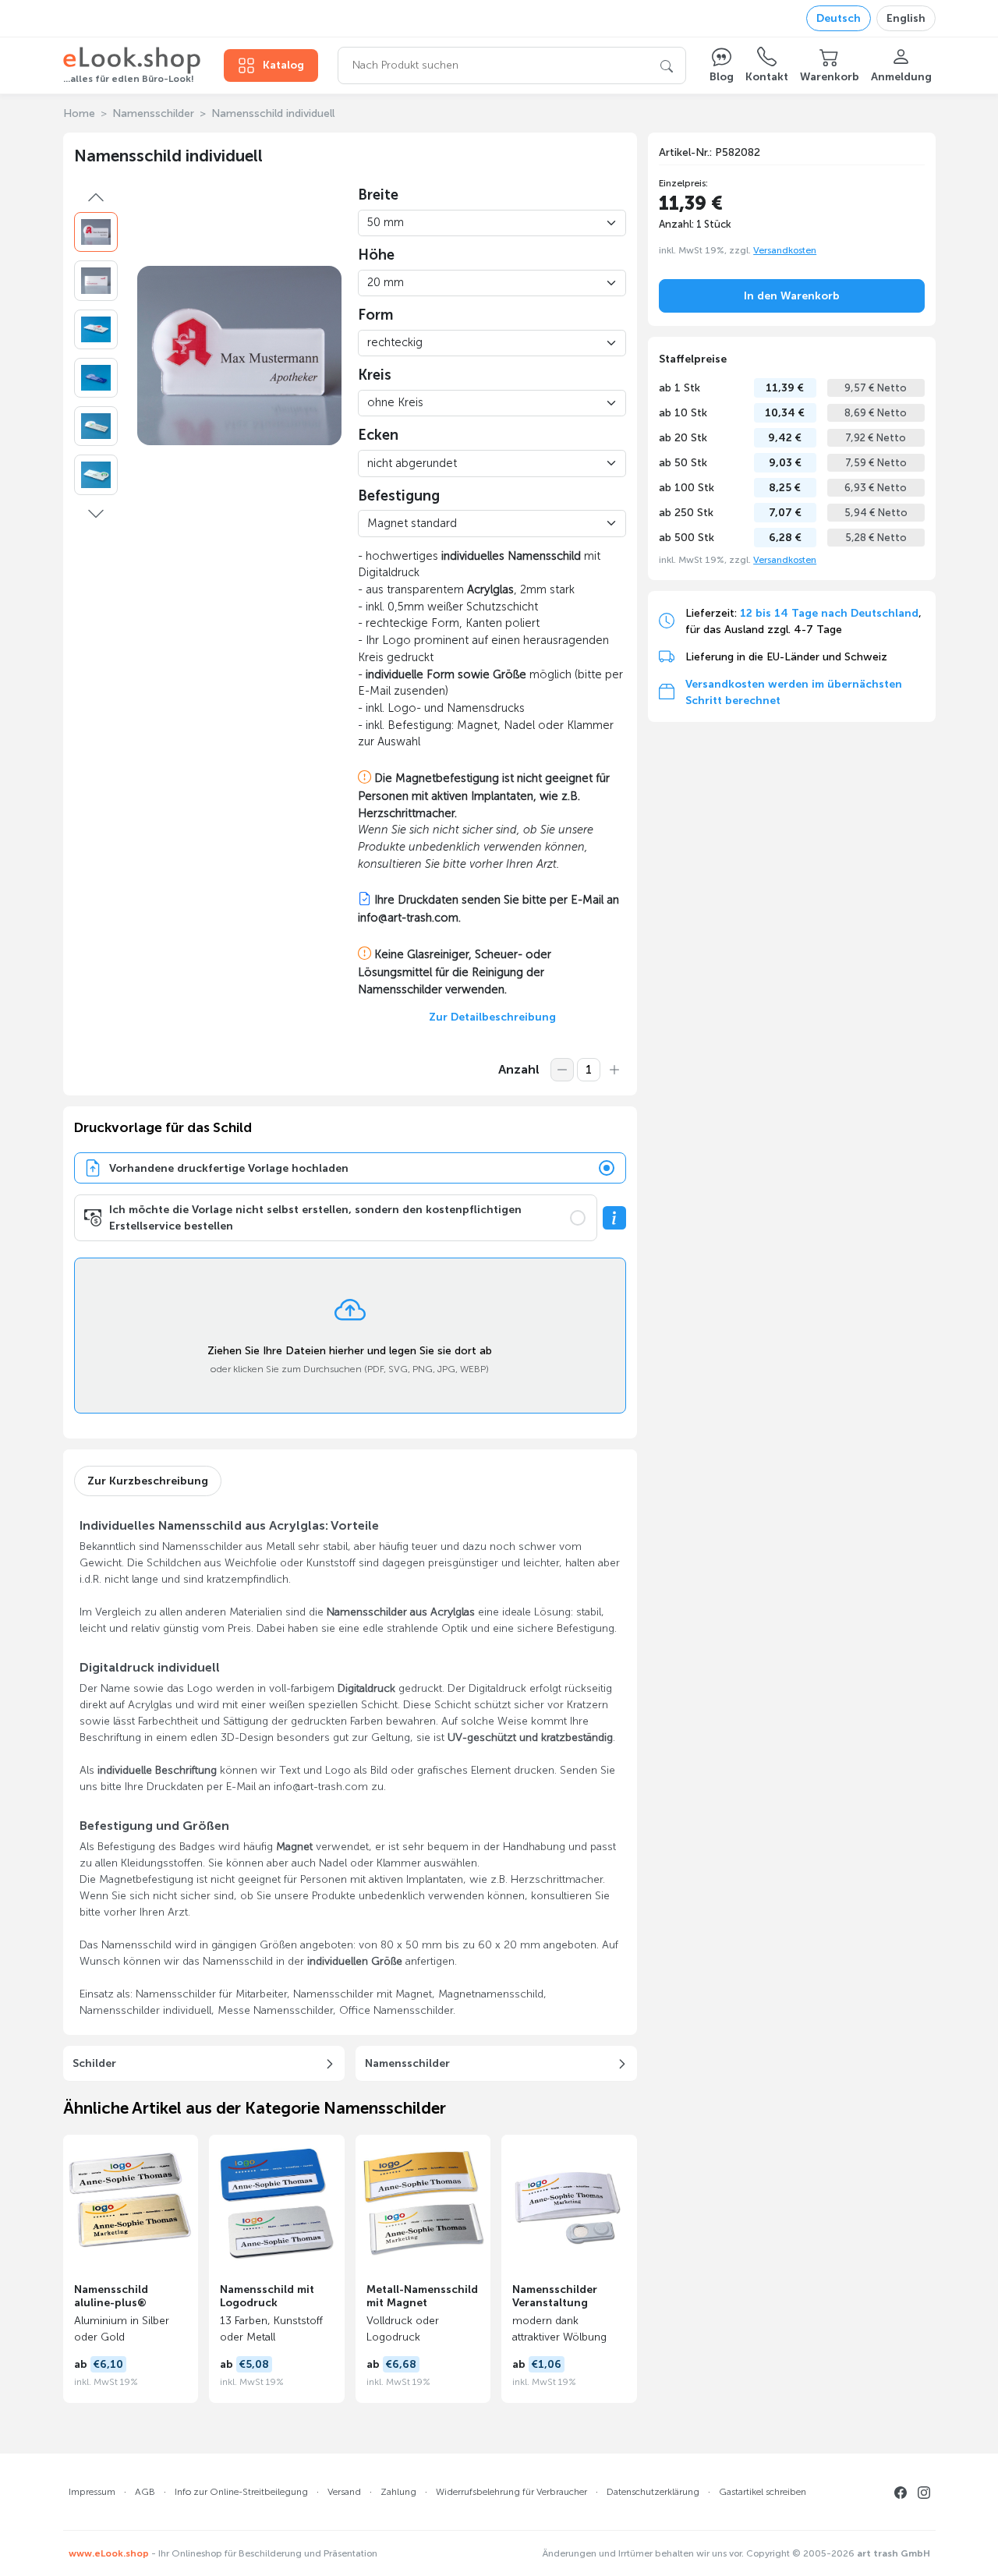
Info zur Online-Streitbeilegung (241, 2492)
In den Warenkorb (792, 295)
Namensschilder (153, 113)
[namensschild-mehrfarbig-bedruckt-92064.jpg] (96, 378)
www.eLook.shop (109, 2553)
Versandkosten (785, 249)
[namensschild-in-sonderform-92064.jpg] (96, 232)
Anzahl (519, 1069)
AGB (145, 2492)
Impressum (92, 2492)
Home (79, 113)
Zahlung (398, 2492)
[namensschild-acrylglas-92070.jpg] (96, 280)
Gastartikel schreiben (763, 2492)
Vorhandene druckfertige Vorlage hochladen (229, 1168)
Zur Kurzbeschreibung (148, 1481)
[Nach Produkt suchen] (667, 65)
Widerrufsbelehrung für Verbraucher (511, 2492)
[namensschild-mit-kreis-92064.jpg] (96, 426)
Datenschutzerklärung (653, 2492)
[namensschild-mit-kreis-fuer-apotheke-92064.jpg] (96, 329)
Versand (344, 2492)
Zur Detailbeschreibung (492, 1017)
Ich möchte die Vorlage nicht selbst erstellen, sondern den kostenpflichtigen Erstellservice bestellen (315, 1218)
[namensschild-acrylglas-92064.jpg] (96, 474)
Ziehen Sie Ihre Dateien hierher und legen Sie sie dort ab (350, 1351)
